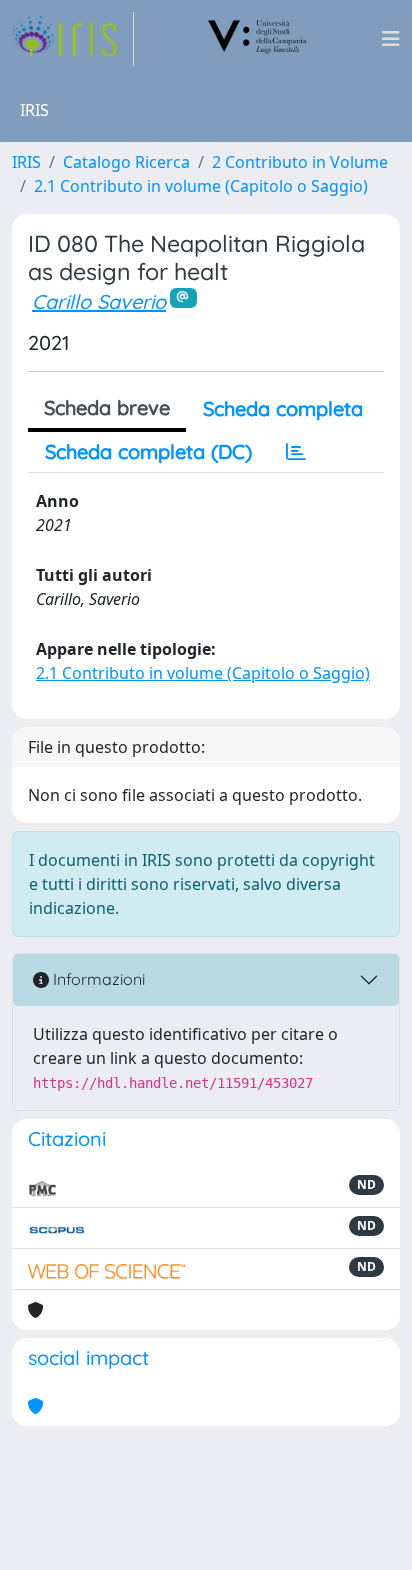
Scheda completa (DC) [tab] (148, 451)
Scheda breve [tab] (107, 407)
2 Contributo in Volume (300, 162)
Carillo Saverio (99, 301)
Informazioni (97, 979)
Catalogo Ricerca (126, 162)
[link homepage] (73, 39)
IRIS (26, 162)
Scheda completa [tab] (283, 408)
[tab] (296, 452)
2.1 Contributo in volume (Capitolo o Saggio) (201, 186)
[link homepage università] (258, 39)
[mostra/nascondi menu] (391, 39)
